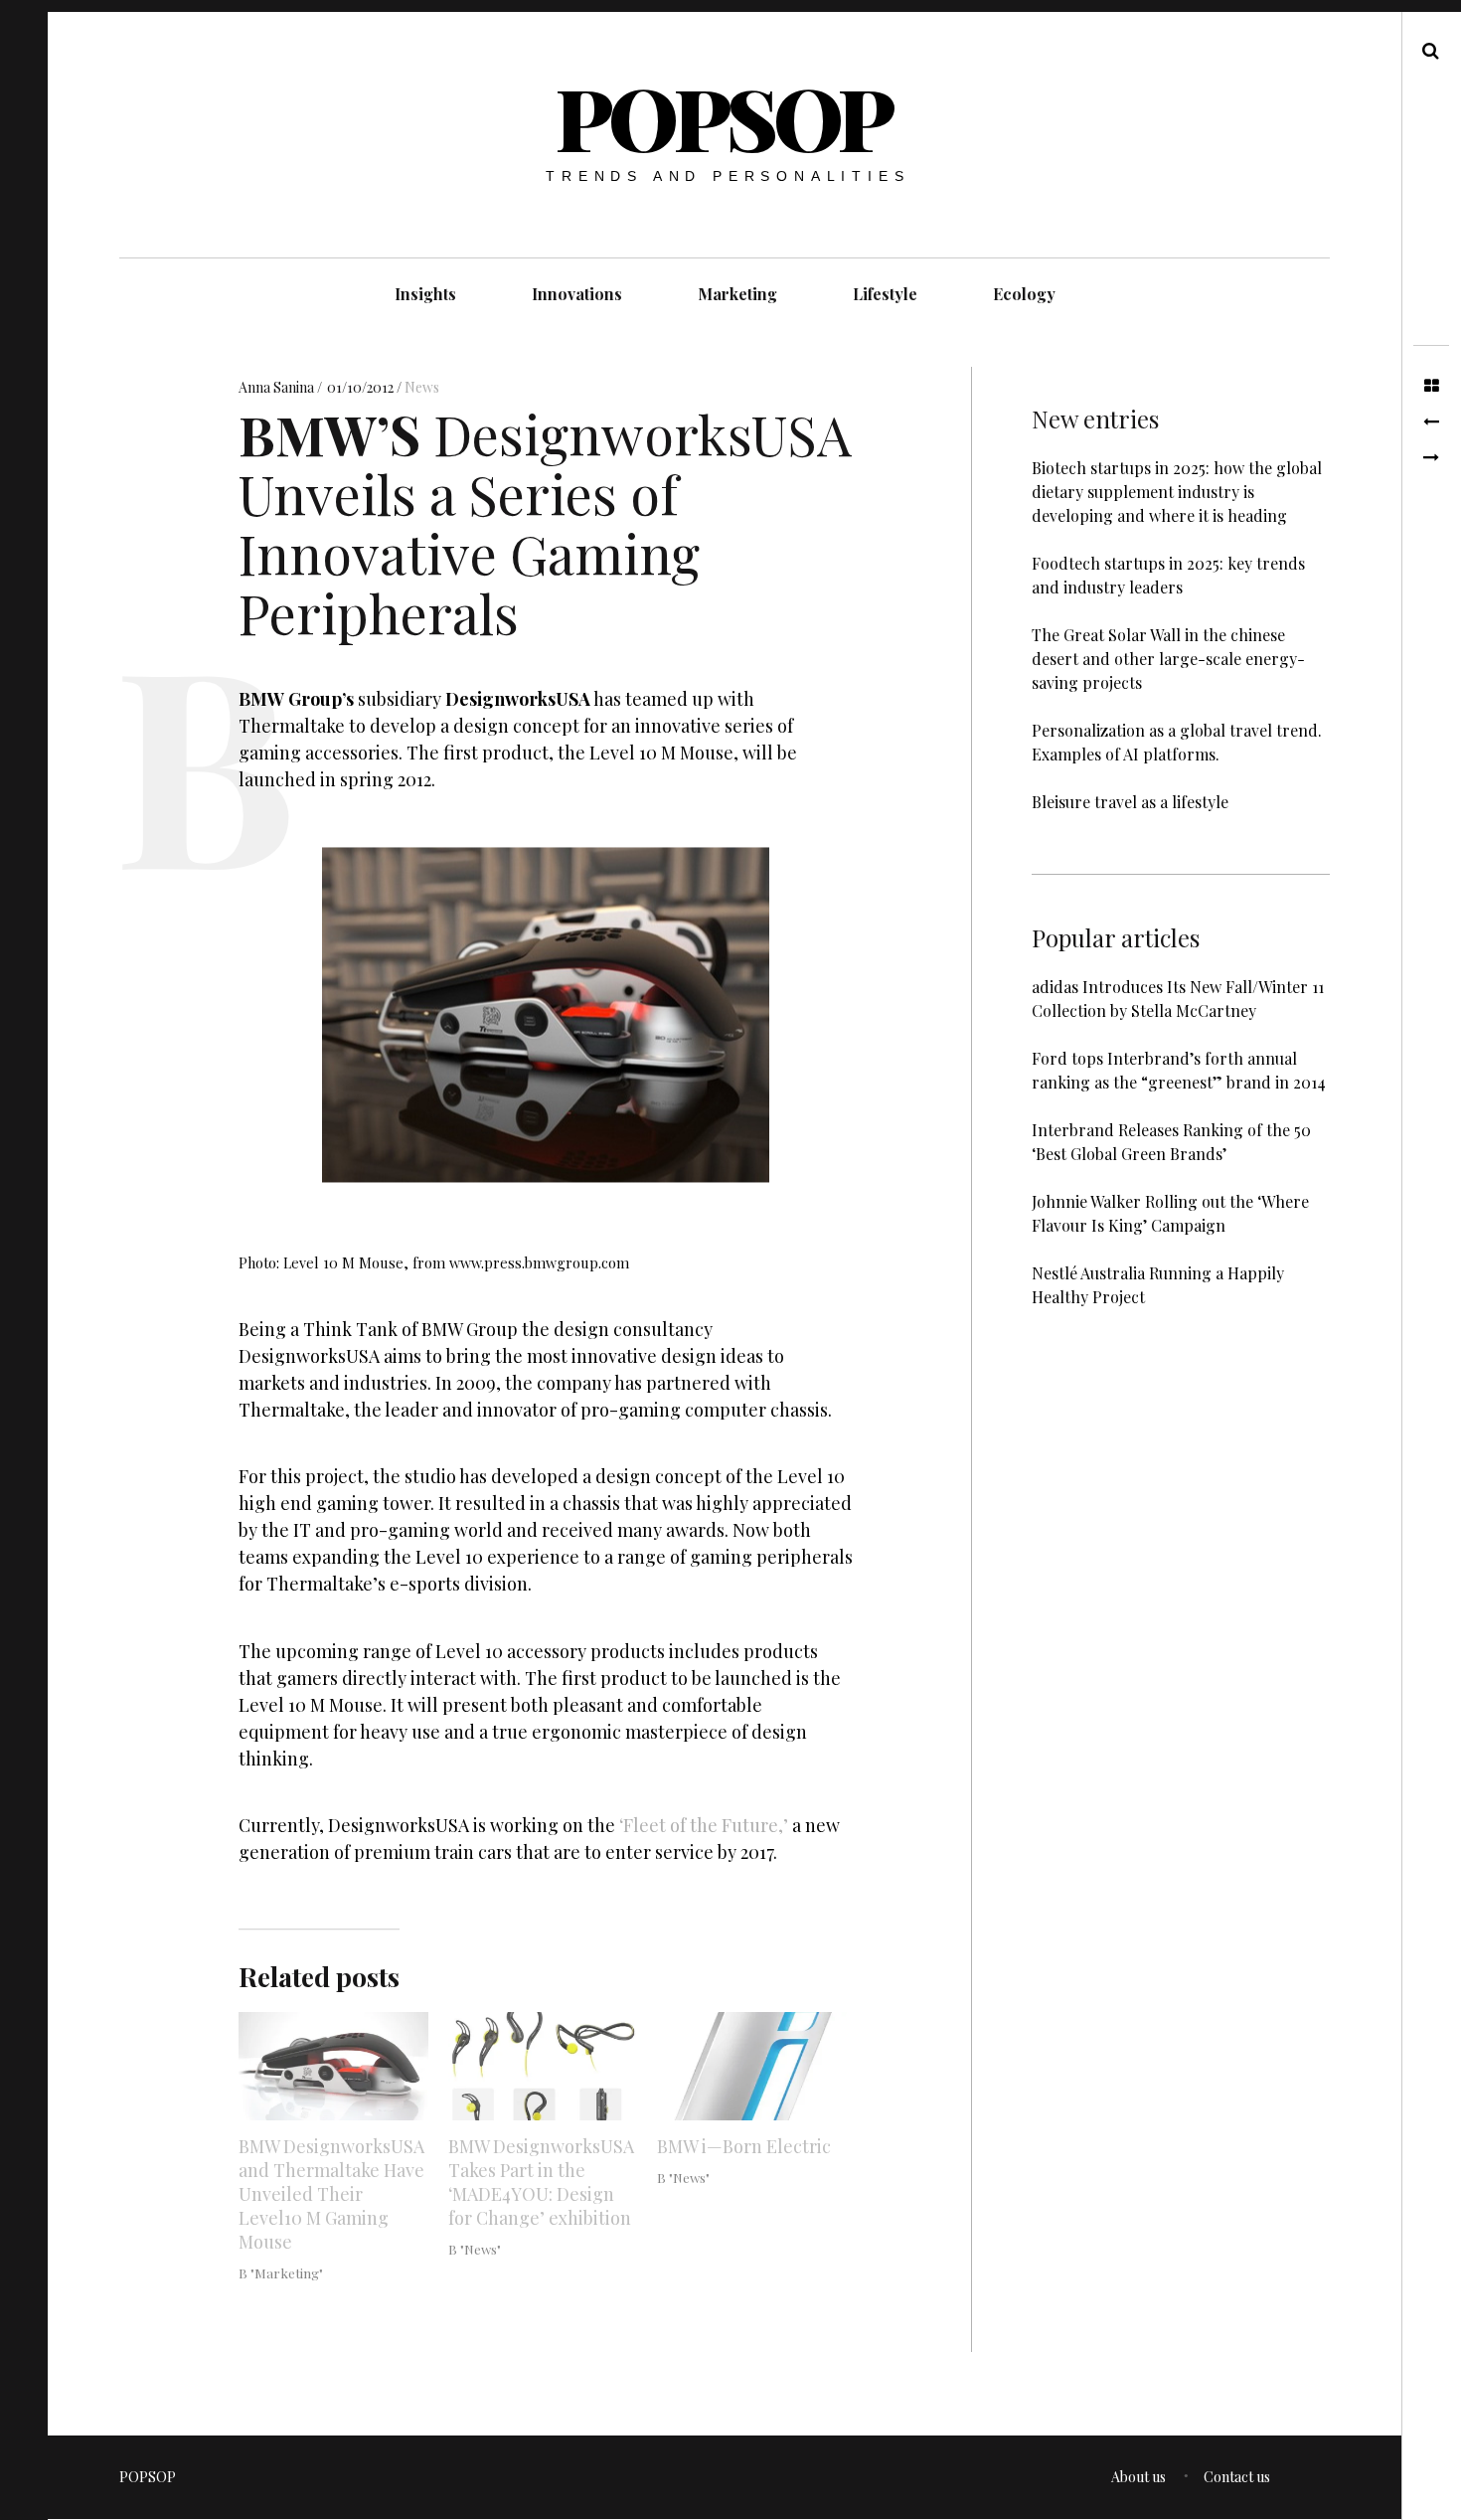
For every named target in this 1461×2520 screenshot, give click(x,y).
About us (1138, 2477)
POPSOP (724, 117)
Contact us (1237, 2477)
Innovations (577, 294)
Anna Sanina (278, 387)
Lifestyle (885, 294)
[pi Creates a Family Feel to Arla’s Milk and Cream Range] (1431, 458)
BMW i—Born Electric (744, 2146)
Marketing (737, 294)
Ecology (1024, 294)
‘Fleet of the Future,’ (704, 1826)
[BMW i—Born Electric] (752, 2066)
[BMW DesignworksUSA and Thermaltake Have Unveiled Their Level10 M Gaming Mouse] (333, 2066)
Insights (425, 294)
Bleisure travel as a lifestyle (1130, 802)
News (422, 387)
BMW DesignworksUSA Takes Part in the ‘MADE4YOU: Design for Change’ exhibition (541, 2182)
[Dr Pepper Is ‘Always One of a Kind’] (1431, 422)
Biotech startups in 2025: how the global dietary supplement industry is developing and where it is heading (1177, 492)
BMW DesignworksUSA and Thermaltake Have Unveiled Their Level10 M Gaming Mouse (331, 2194)
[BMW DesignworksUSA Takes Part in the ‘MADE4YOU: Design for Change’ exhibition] (543, 2066)
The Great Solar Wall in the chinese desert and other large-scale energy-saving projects (1168, 659)
